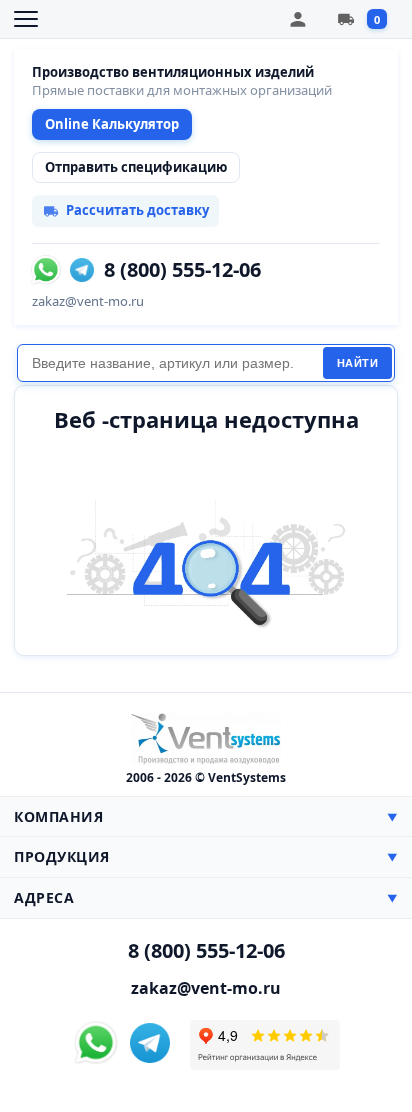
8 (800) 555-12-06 (182, 270)
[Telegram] (82, 270)
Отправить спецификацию (136, 167)
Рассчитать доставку (137, 210)
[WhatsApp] (46, 270)
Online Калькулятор (112, 124)
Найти (358, 363)
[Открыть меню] (26, 19)
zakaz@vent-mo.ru (88, 301)
